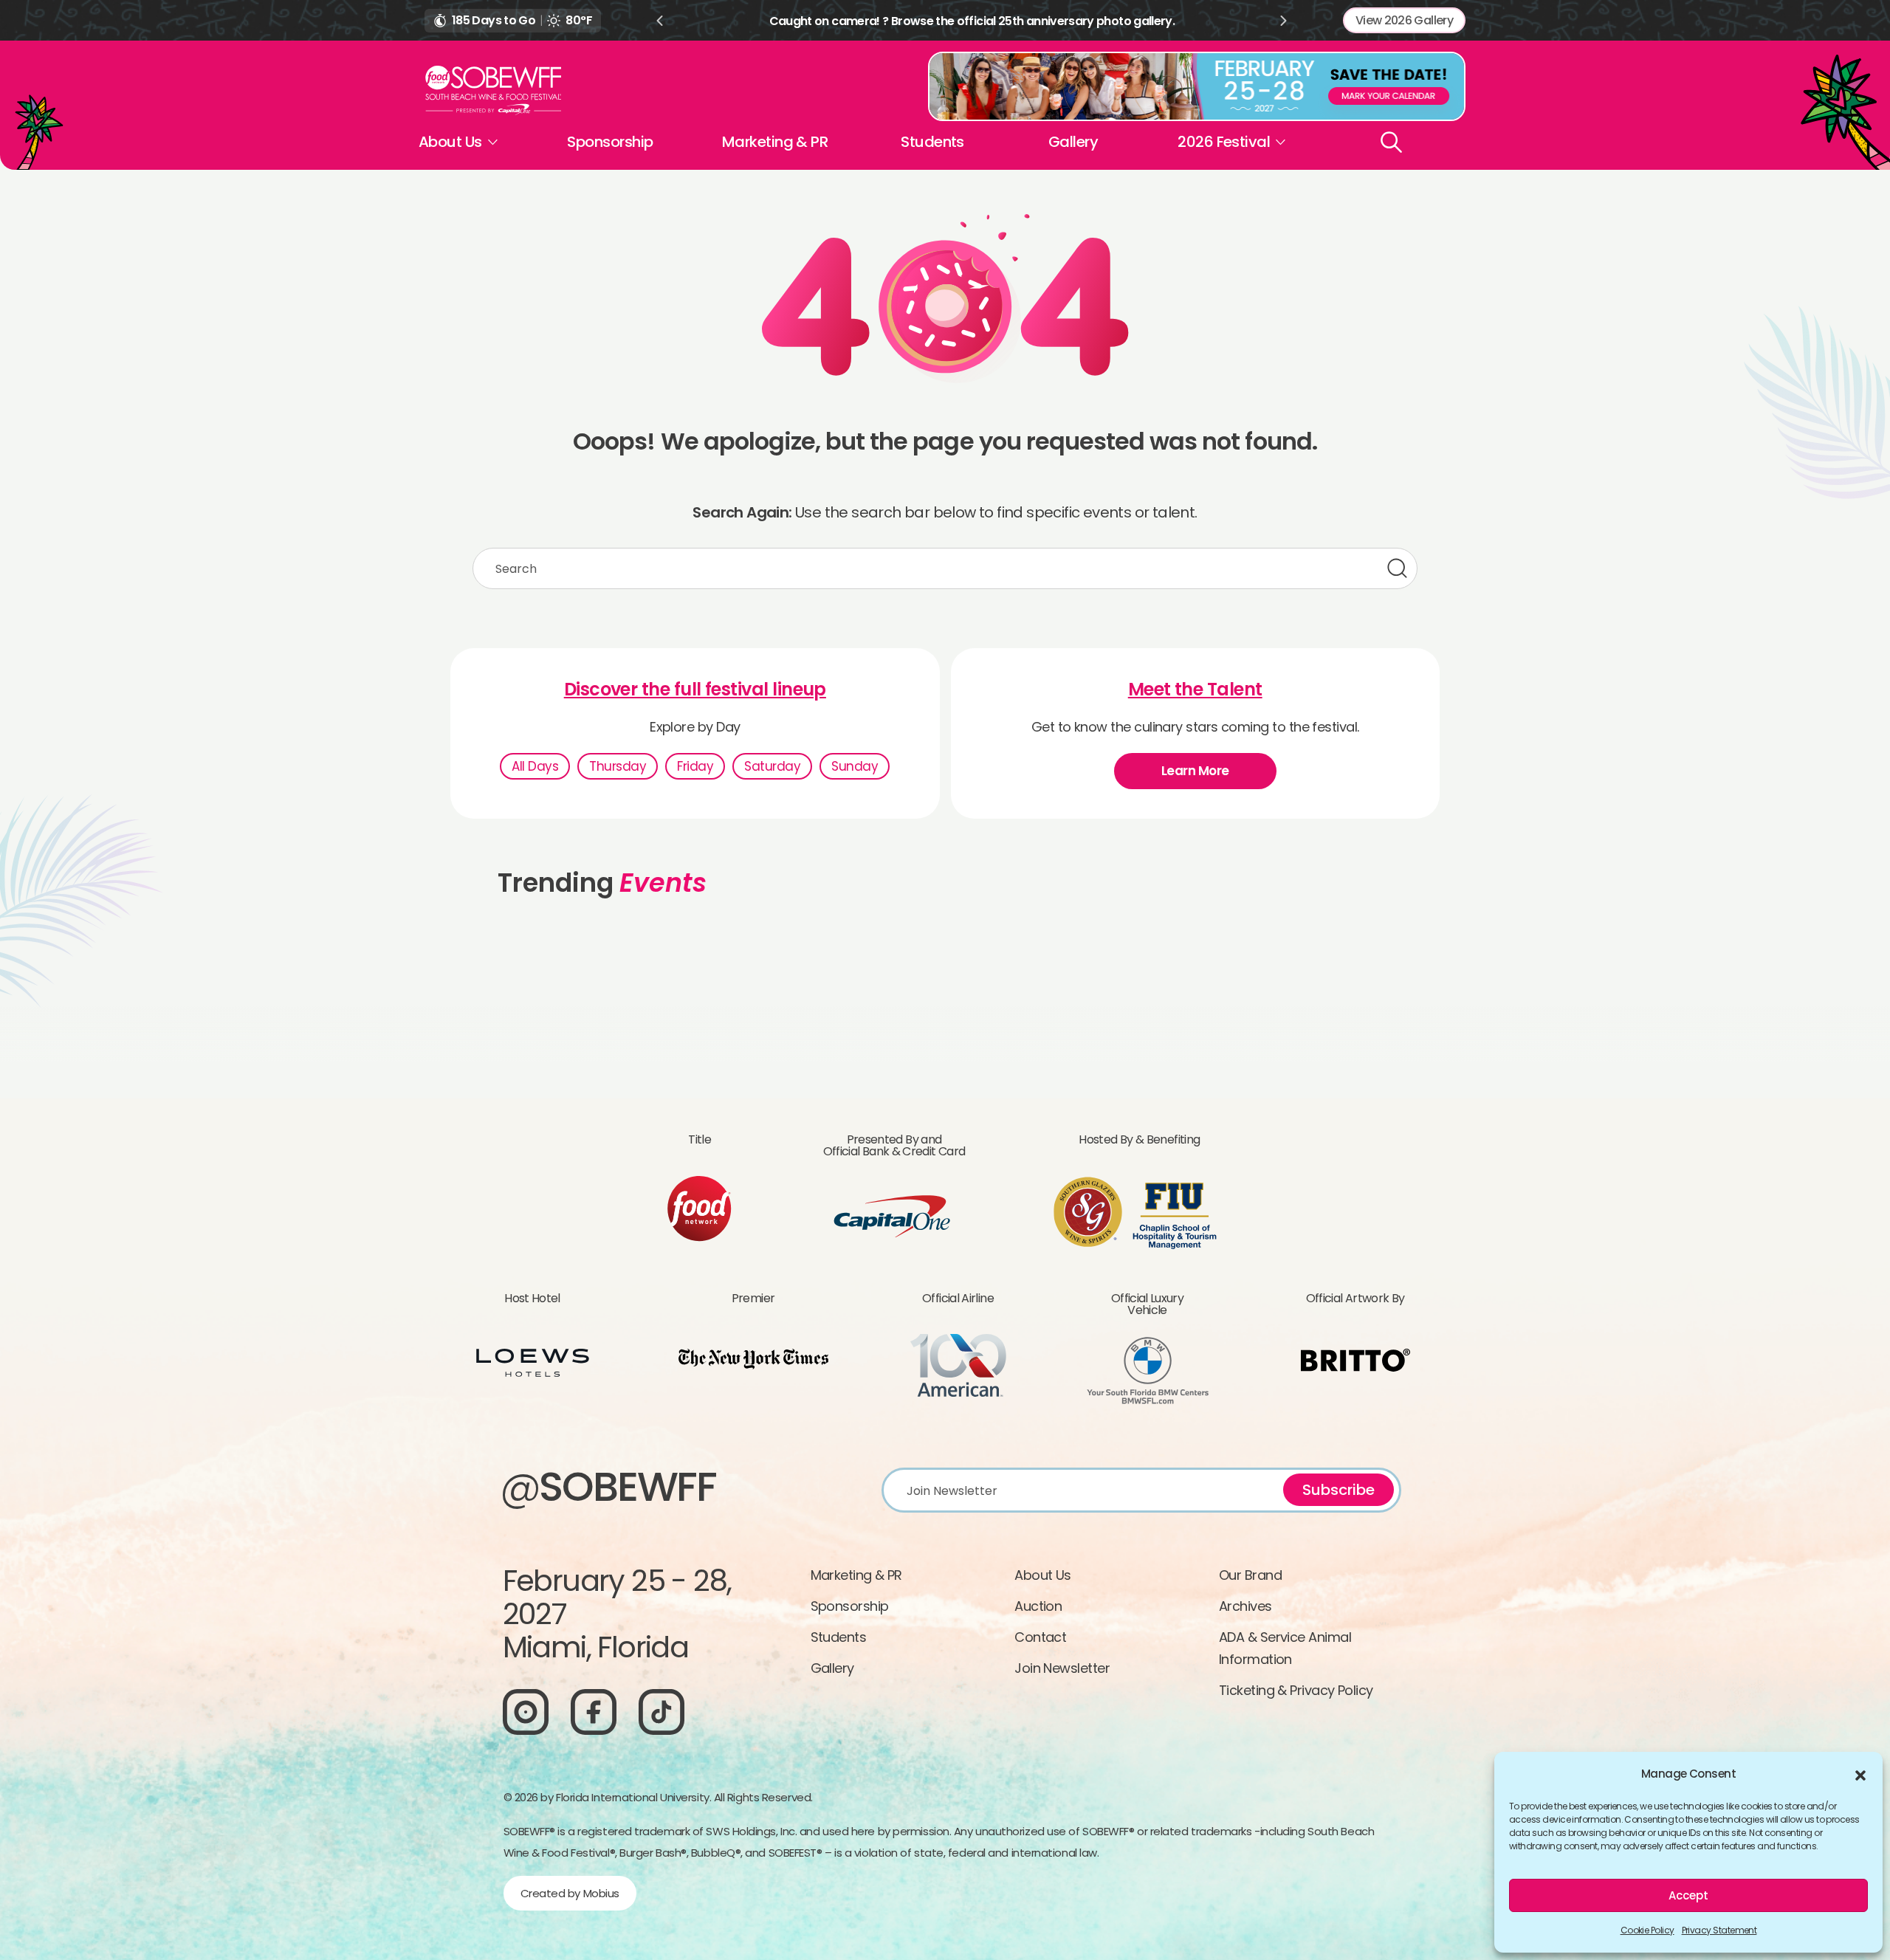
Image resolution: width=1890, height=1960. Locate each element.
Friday (695, 766)
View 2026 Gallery (1404, 20)
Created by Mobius (570, 1893)
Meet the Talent (1195, 690)
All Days (535, 766)
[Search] (1391, 142)
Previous (659, 21)
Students (932, 142)
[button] (1860, 1774)
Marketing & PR (775, 142)
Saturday (772, 766)
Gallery (1073, 142)
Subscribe (1339, 1490)
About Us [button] (450, 142)
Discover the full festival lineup (695, 690)
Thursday (618, 766)
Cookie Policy (1647, 1930)
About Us (1043, 1575)
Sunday (855, 766)
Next (1284, 21)
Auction (1038, 1606)
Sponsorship (610, 142)
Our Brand (1250, 1575)
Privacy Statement (1719, 1930)
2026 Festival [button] (1224, 142)
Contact (1040, 1637)
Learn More (1195, 771)
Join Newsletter (1062, 1668)
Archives (1245, 1606)
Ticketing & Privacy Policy (1296, 1690)
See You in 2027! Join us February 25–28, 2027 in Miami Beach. (972, 21)
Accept (1688, 1895)
